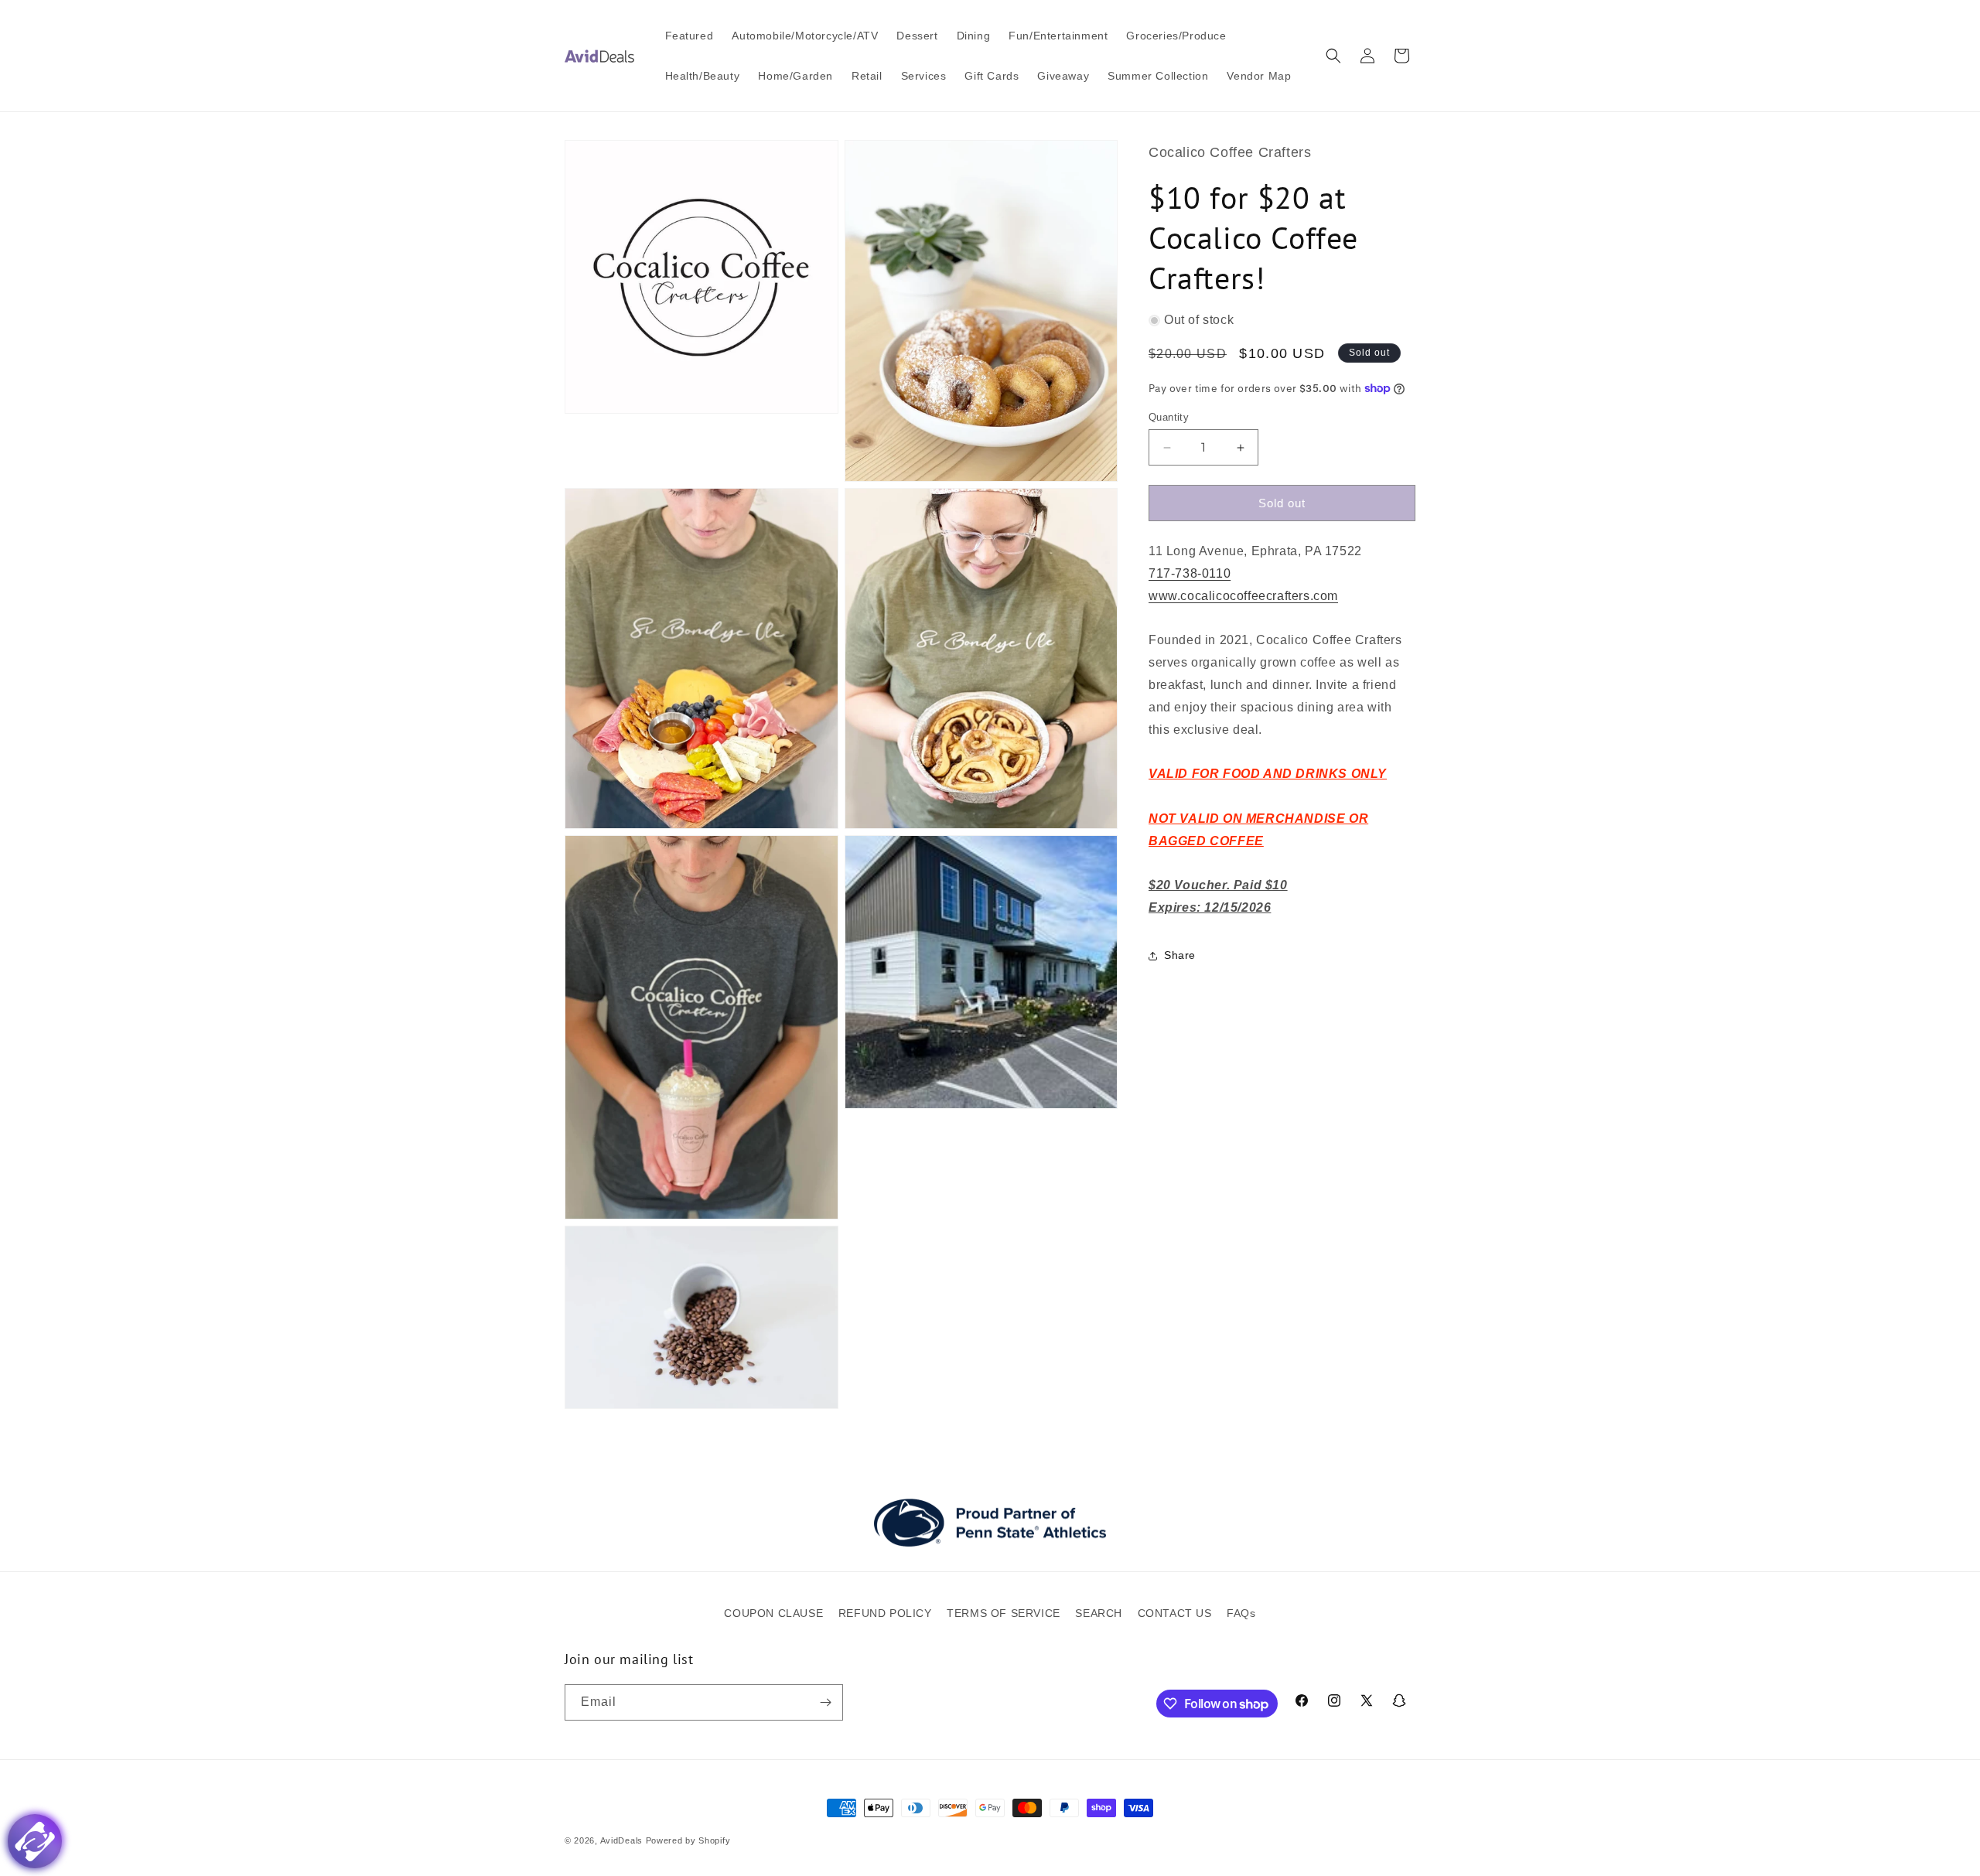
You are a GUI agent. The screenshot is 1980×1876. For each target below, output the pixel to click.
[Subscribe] (825, 1702)
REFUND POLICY (885, 1613)
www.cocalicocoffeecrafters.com (1243, 596)
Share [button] (1180, 955)
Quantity (1169, 417)
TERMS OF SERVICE (1004, 1613)
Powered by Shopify (688, 1840)
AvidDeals (621, 1840)
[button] (1333, 56)
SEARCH (1099, 1613)
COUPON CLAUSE (773, 1613)
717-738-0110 (1190, 573)
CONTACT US (1175, 1613)
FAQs (1241, 1613)
